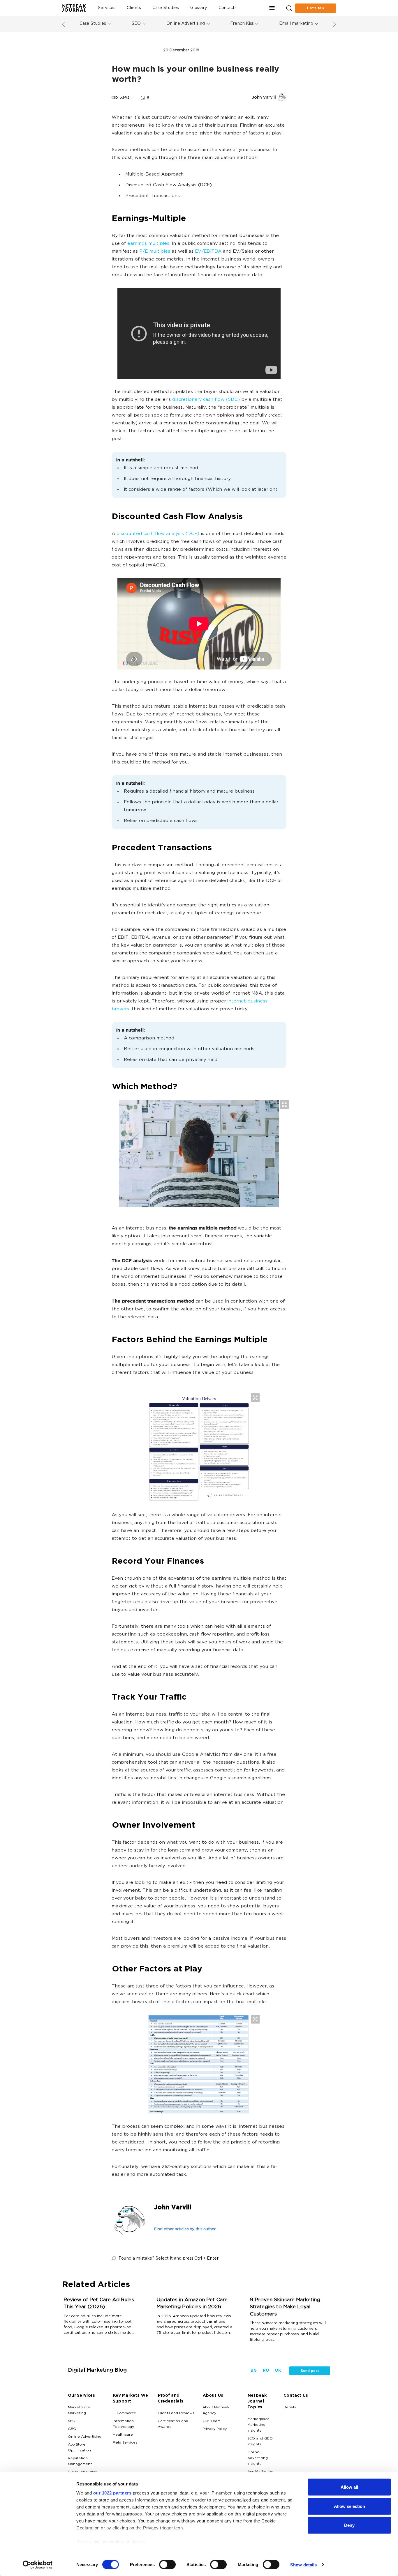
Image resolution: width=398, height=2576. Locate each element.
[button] (272, 8)
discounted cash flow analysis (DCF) (158, 534)
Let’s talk (316, 8)
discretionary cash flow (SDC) (206, 400)
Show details (303, 2565)
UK (278, 2371)
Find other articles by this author (185, 2229)
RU (266, 2371)
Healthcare (123, 2435)
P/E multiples (155, 252)
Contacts (227, 8)
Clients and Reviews (176, 2413)
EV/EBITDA (208, 252)
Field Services (125, 2443)
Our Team (212, 2421)
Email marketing (296, 24)
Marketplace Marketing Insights (258, 2425)
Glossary (199, 8)
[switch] (167, 2564)
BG (253, 2371)
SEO (136, 24)
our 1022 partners (112, 2493)
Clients (134, 8)
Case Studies (165, 8)
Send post (310, 2371)
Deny (349, 2525)
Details (290, 2407)
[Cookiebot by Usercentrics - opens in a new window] (38, 2565)
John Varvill (172, 2208)
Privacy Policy (215, 2429)
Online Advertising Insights (258, 2458)
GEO (72, 2429)
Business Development (136, 50)
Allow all (349, 2487)
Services (106, 8)
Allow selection (349, 2506)
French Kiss (242, 24)
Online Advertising (186, 24)
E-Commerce (124, 2413)
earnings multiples (148, 244)
